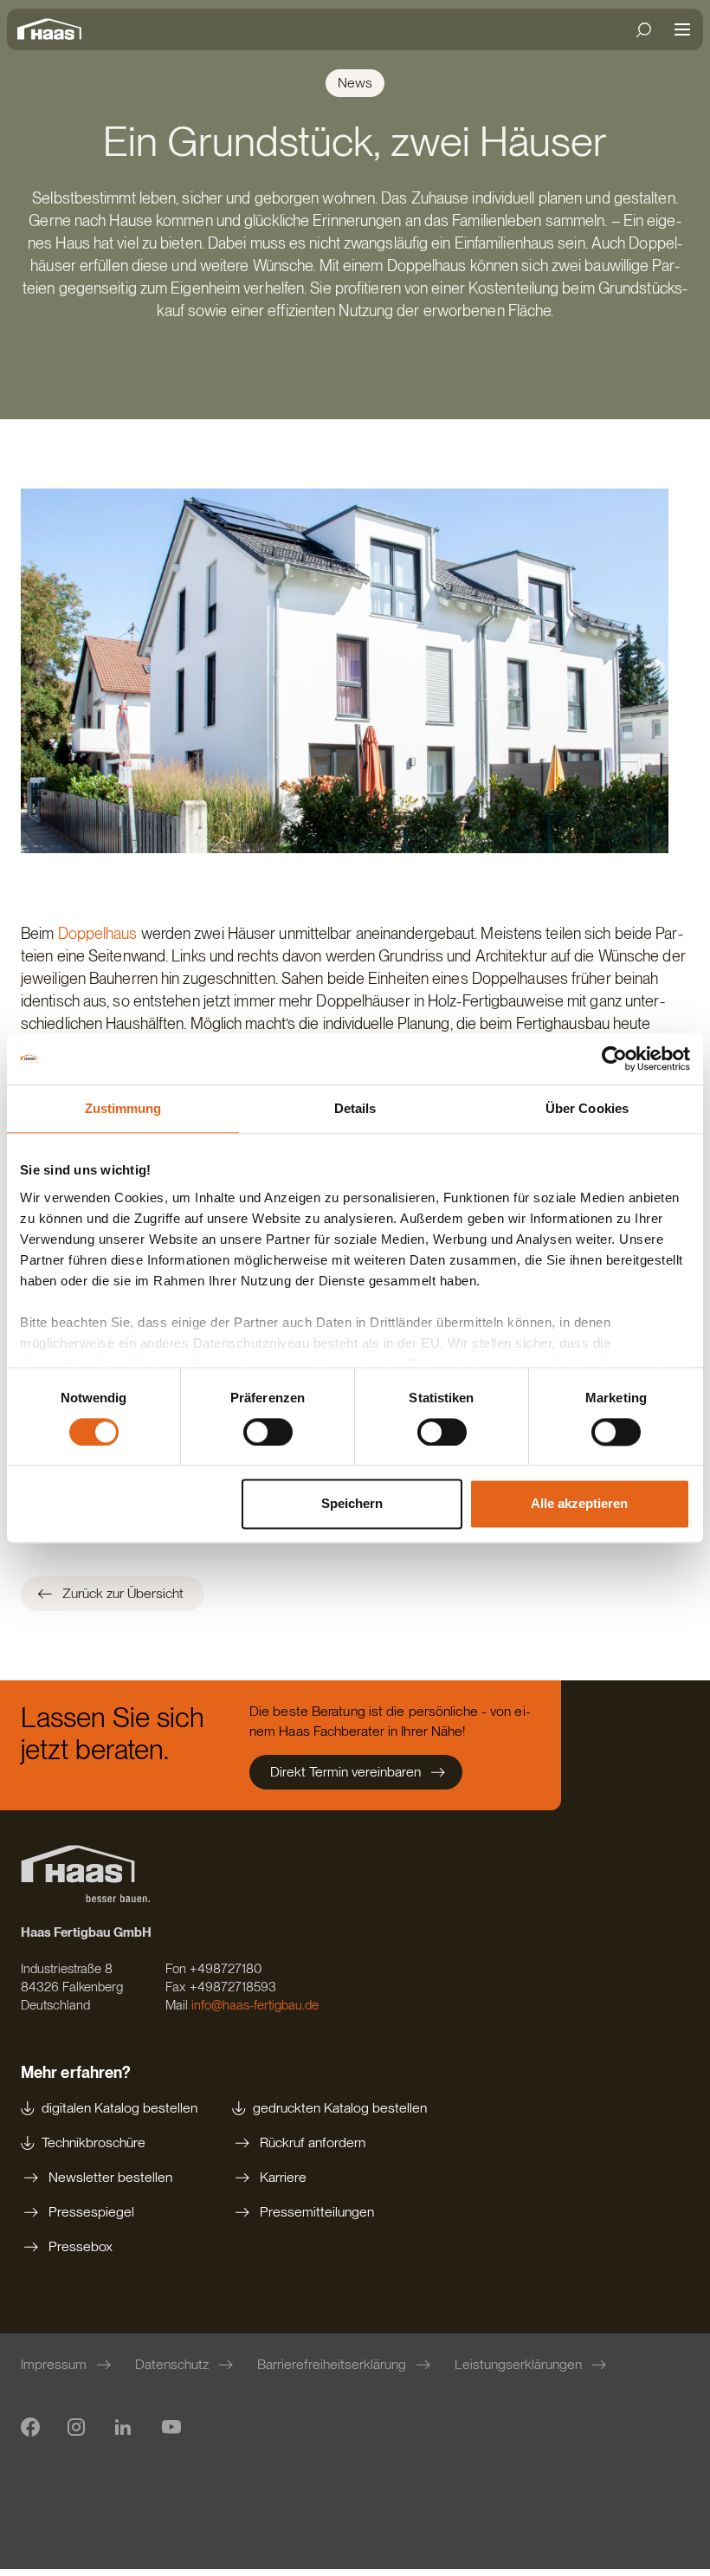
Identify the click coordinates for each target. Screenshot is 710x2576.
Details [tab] (355, 1108)
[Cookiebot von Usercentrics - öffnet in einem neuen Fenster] (614, 1058)
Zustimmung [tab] (123, 1108)
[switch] (268, 1432)
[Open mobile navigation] (682, 29)
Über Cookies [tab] (587, 1108)
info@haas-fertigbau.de (255, 2005)
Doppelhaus (98, 933)
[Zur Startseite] (54, 29)
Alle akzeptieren (579, 1504)
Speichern (352, 1504)
